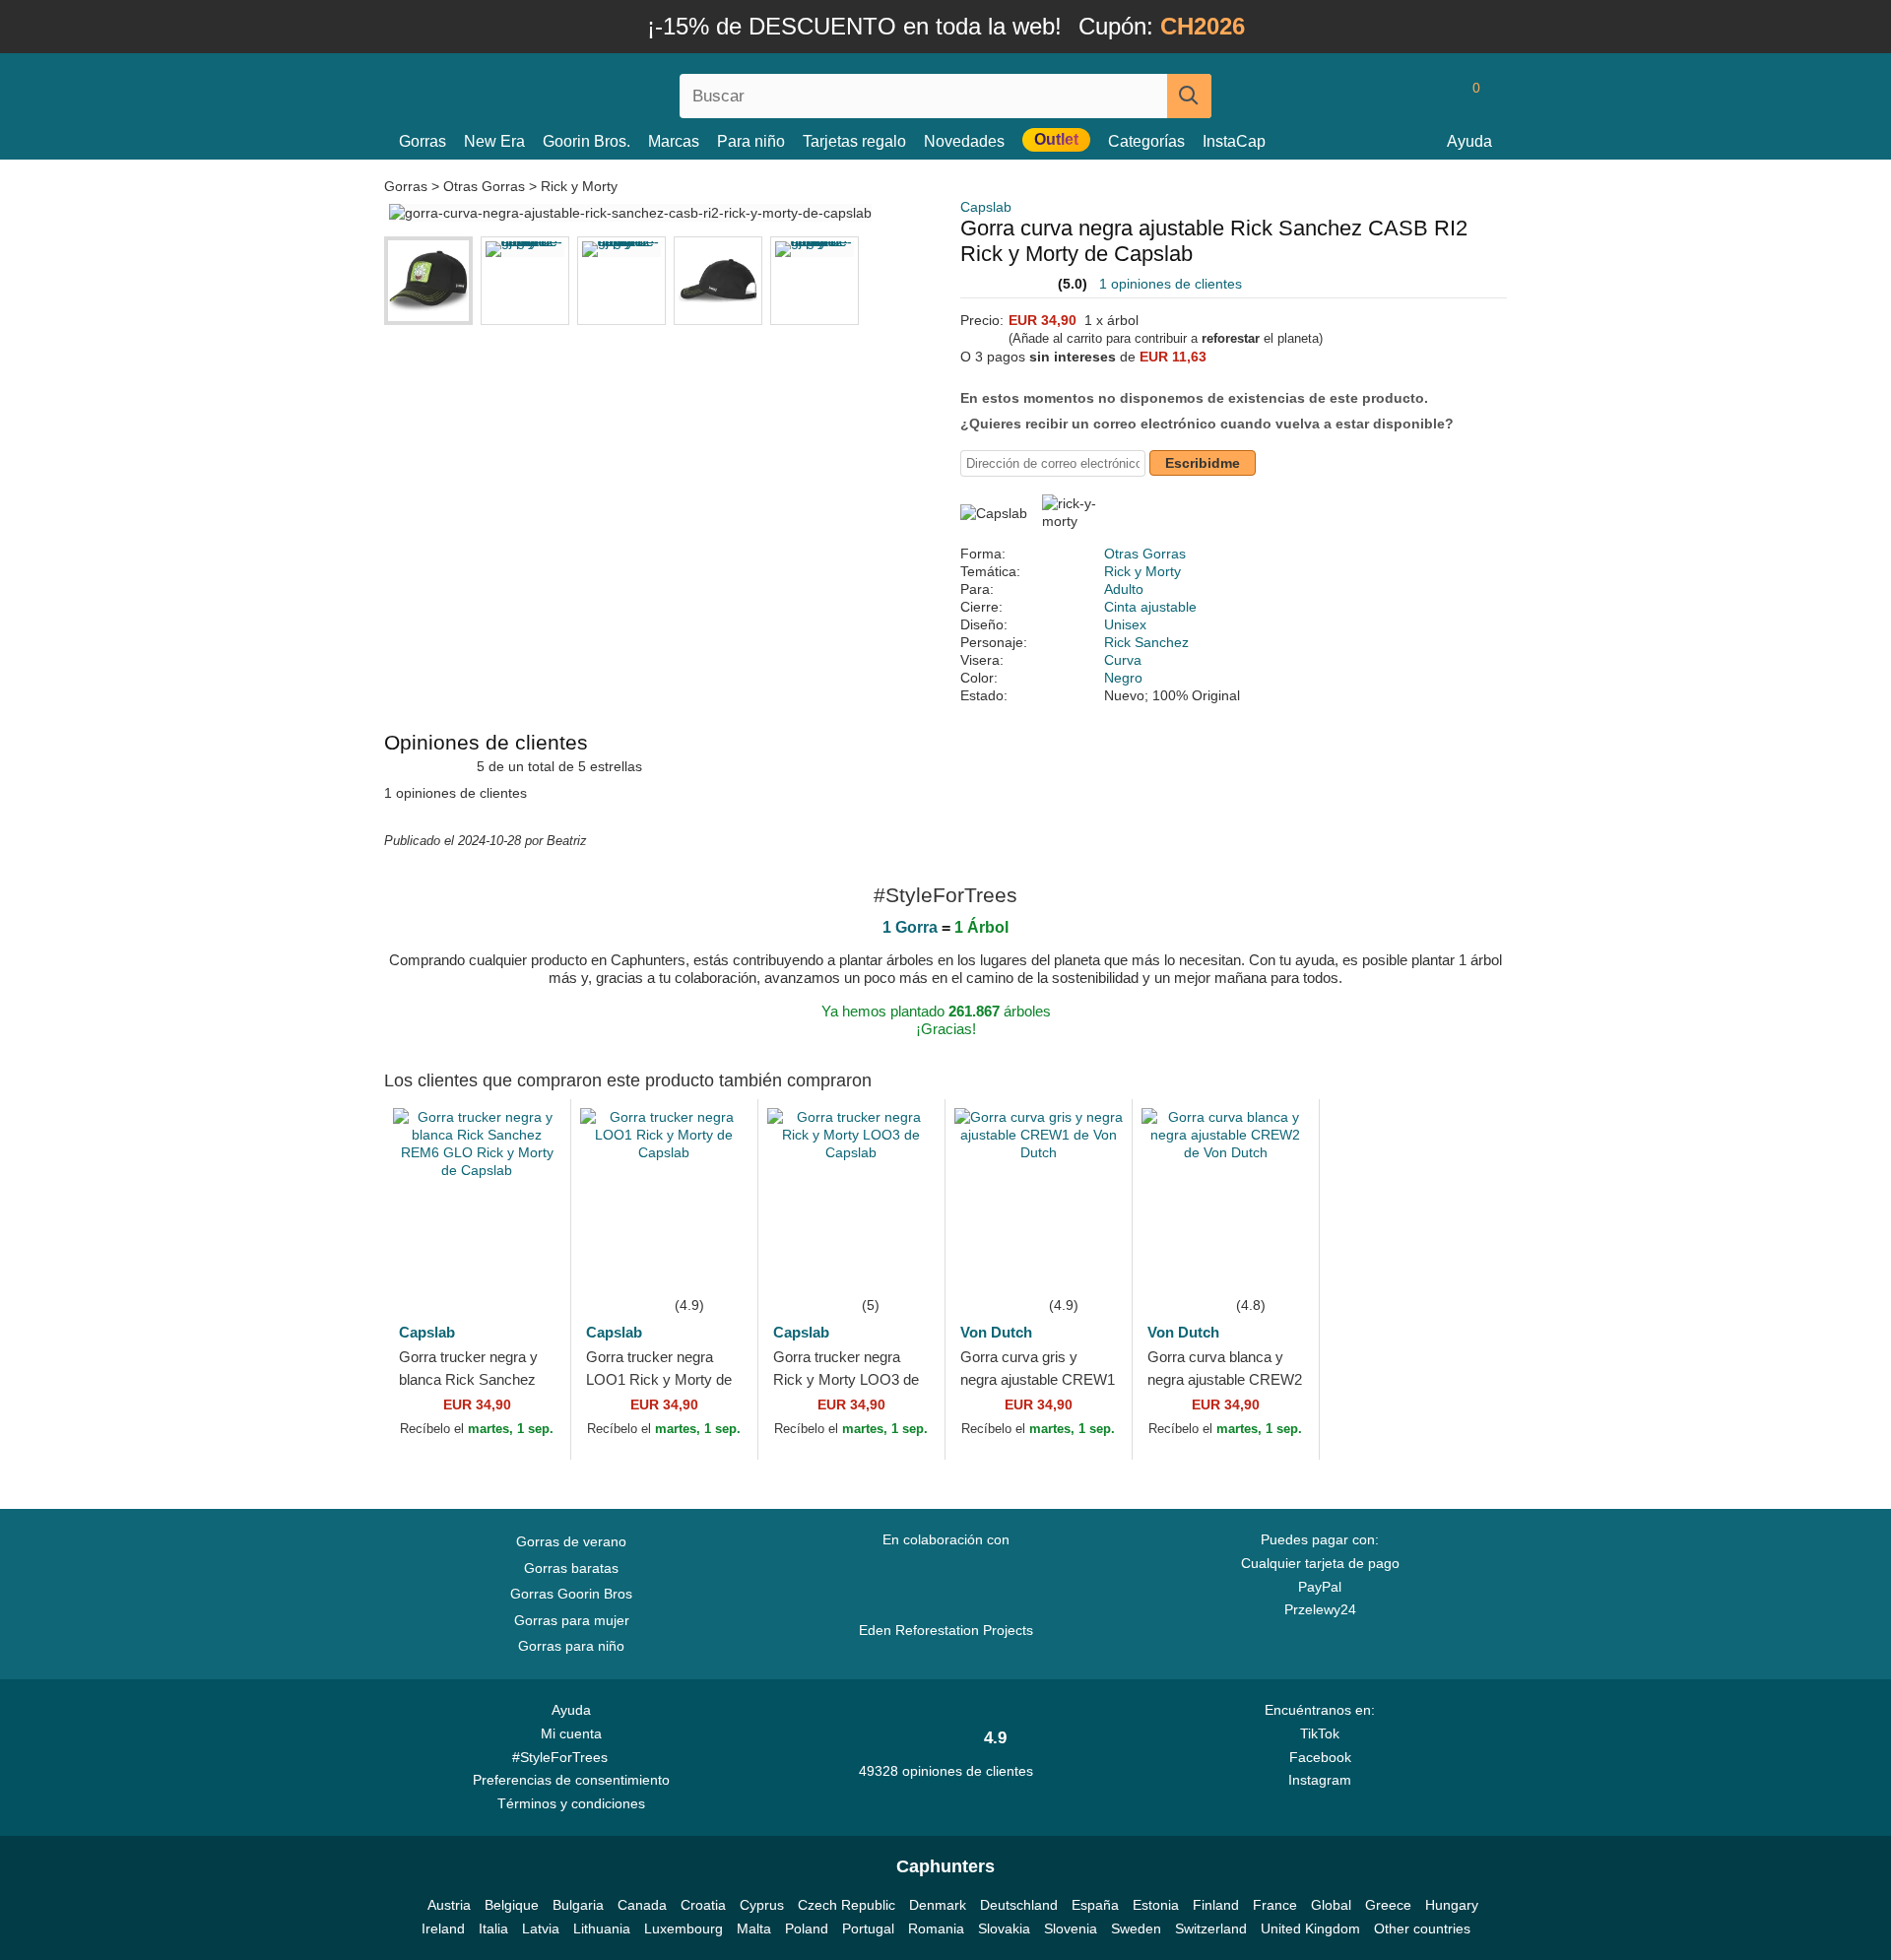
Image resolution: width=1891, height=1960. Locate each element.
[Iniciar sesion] (1394, 96)
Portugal (868, 1928)
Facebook (1320, 1757)
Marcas (674, 141)
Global (1331, 1905)
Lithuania (602, 1928)
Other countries (1422, 1928)
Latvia (541, 1928)
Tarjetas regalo (854, 141)
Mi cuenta (571, 1733)
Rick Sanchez (1146, 642)
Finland (1216, 1905)
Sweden (1136, 1928)
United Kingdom (1310, 1928)
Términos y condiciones (571, 1803)
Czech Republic (847, 1905)
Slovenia (1071, 1928)
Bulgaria (578, 1905)
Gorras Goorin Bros (571, 1594)
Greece (1388, 1905)
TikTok (1320, 1733)
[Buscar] (1189, 96)
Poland (807, 1928)
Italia (493, 1928)
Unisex (1125, 624)
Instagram (1320, 1780)
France (1275, 1905)
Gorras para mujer (572, 1620)
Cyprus (762, 1905)
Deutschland (1019, 1905)
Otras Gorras (484, 186)
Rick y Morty (579, 186)
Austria (449, 1905)
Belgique (512, 1905)
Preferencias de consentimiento (571, 1780)
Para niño (751, 141)
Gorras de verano (571, 1541)
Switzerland (1211, 1928)
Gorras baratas (571, 1568)
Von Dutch (996, 1332)
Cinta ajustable (1150, 607)
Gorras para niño (571, 1646)
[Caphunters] (571, 92)
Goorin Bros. (587, 141)
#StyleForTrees (564, 1757)
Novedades (964, 141)
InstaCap (1234, 141)
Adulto (1124, 589)
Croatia (703, 1905)
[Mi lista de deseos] (1432, 96)
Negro (1123, 678)
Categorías (1146, 141)
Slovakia (1004, 1928)
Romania (936, 1928)
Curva (1123, 660)
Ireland (443, 1928)
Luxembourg (684, 1928)
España (1095, 1905)
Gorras (423, 141)
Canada (642, 1905)
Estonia (1156, 1905)
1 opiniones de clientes (1171, 284)
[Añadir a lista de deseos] (526, 1264)
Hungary (1452, 1905)
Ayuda (1469, 141)
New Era (494, 141)
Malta (754, 1928)
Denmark (938, 1905)
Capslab (986, 207)
